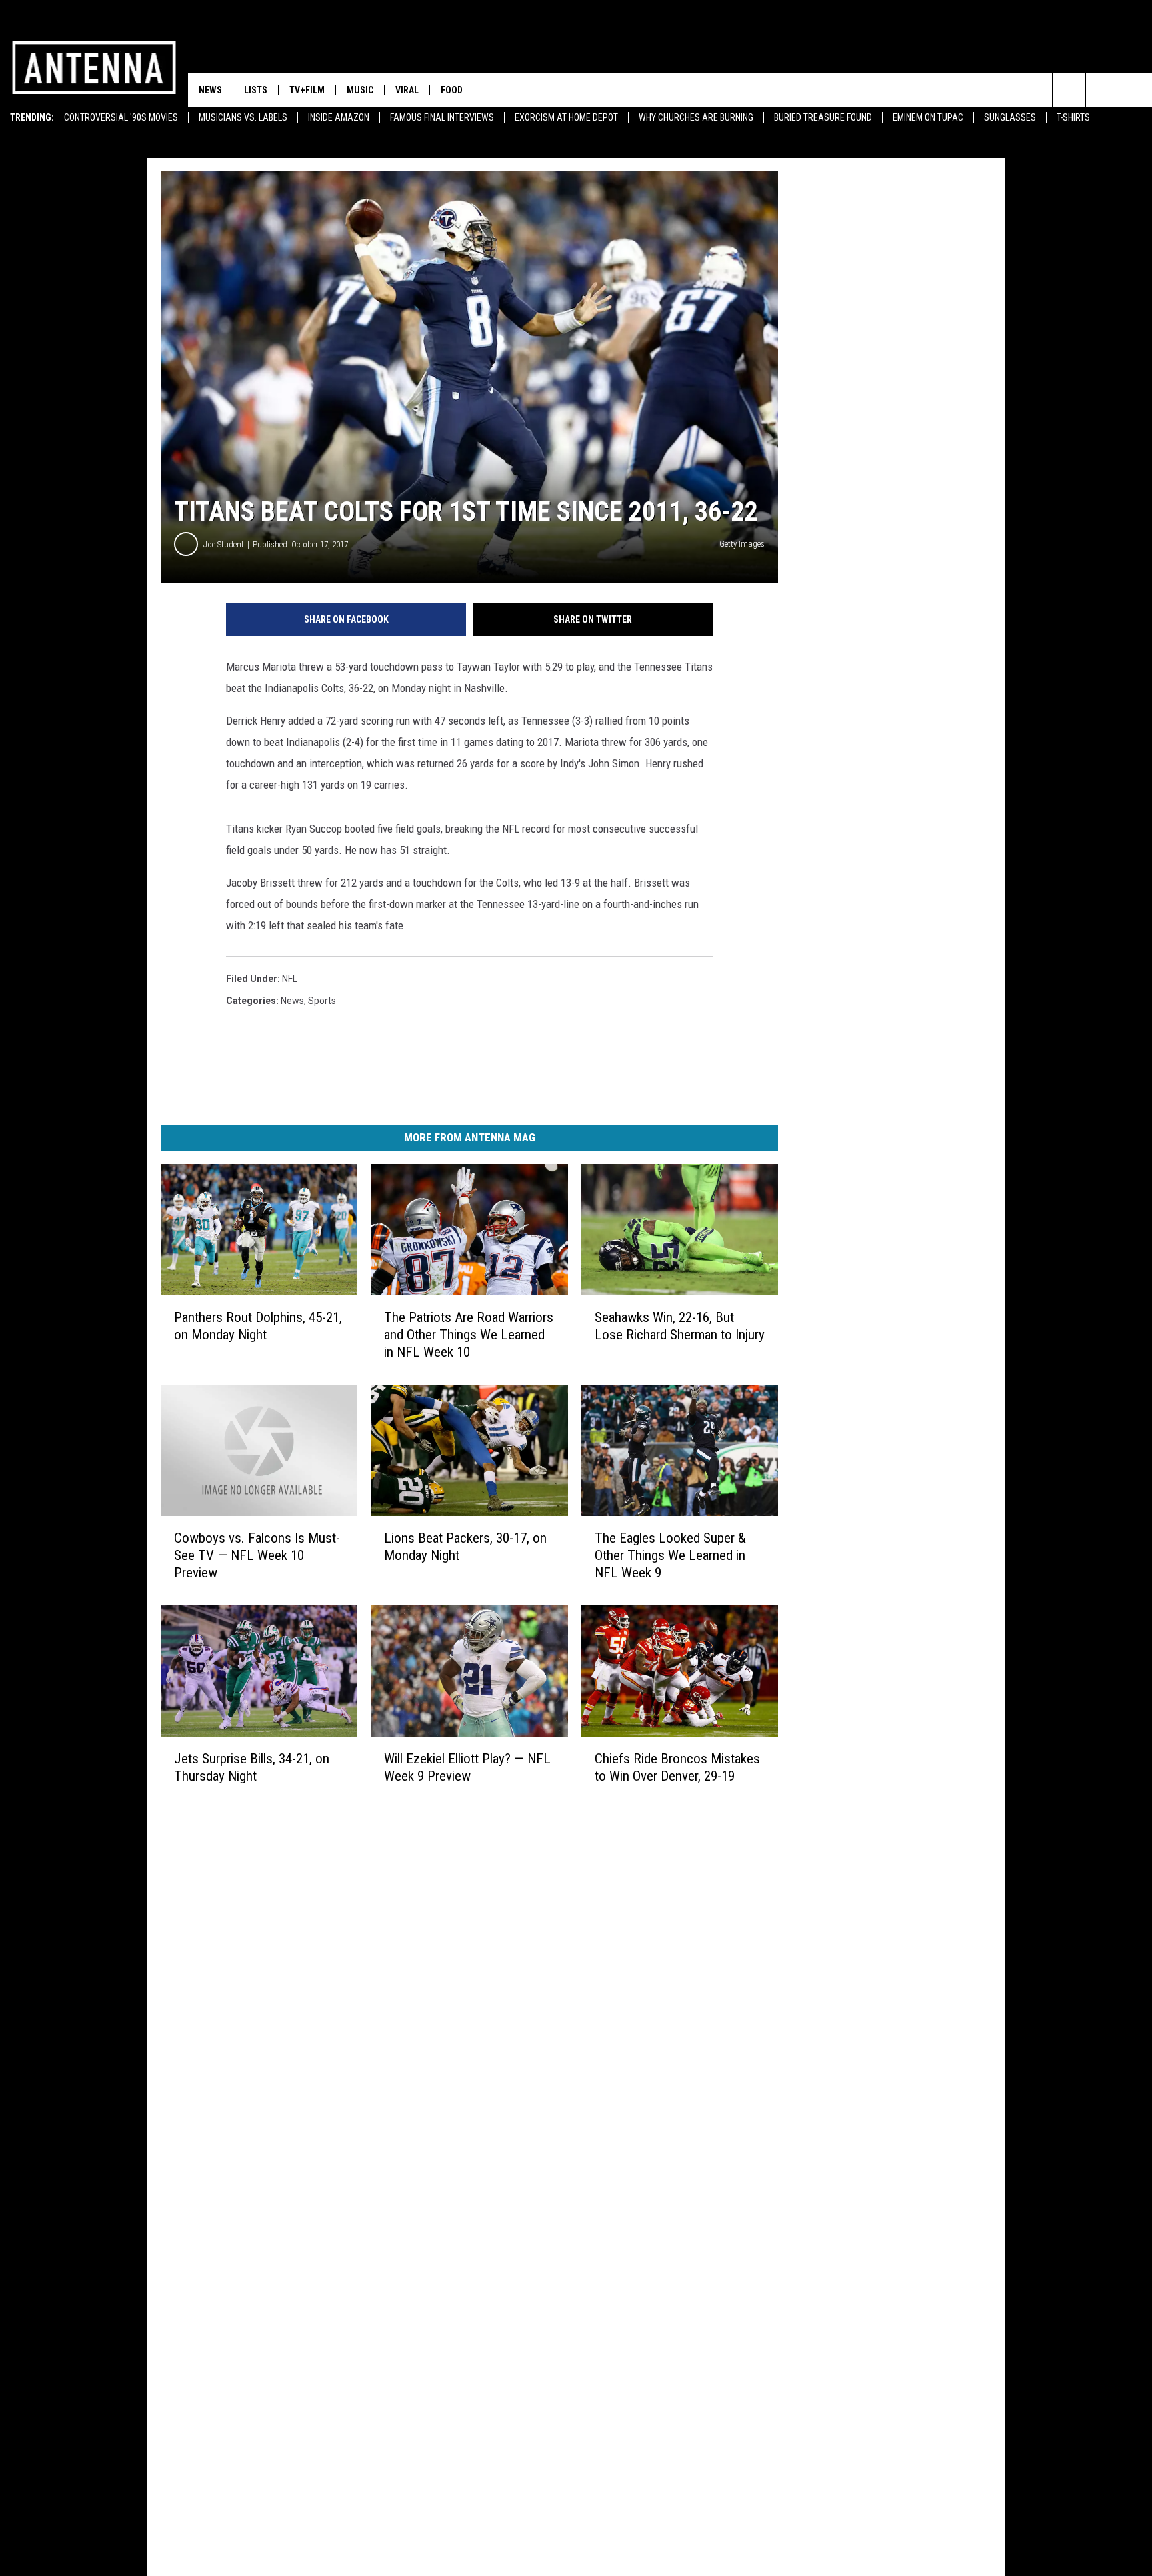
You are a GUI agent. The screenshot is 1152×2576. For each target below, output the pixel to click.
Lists (256, 90)
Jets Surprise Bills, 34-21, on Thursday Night (252, 1767)
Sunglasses (1010, 117)
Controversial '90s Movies (121, 117)
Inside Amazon (339, 117)
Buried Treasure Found (823, 117)
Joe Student (224, 544)
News (210, 90)
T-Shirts (1073, 117)
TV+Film (307, 90)
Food (452, 90)
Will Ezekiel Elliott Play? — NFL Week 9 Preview (467, 1767)
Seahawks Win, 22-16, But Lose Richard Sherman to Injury (680, 1326)
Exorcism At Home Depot (566, 117)
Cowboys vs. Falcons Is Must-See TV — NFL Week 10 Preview (257, 1555)
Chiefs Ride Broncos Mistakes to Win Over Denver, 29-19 (677, 1767)
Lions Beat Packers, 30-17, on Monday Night (465, 1547)
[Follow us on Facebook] (1102, 90)
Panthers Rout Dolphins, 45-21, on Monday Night (258, 1326)
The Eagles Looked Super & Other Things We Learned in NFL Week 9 (670, 1555)
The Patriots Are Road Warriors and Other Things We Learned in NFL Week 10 (469, 1335)
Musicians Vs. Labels (243, 117)
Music (360, 90)
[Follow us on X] (1136, 90)
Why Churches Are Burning (696, 117)
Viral (407, 90)
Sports (322, 1001)
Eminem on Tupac (928, 117)
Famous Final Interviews (442, 117)
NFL (290, 979)
